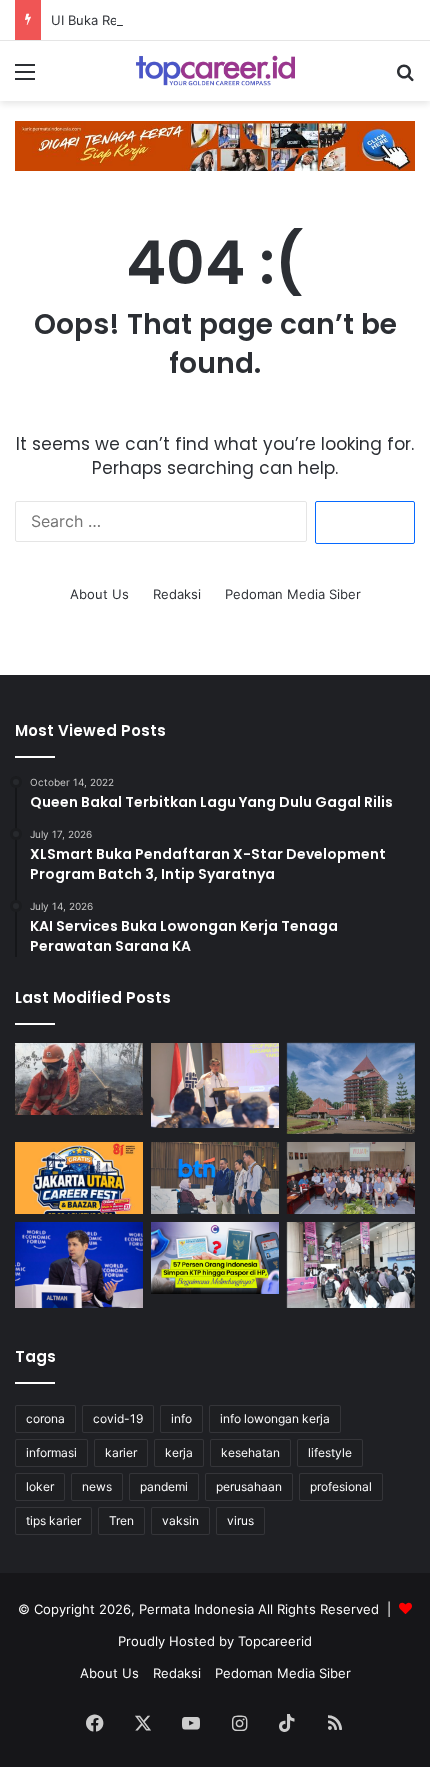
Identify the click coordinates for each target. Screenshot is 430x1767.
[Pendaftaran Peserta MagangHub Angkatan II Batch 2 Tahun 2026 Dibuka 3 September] (215, 1085)
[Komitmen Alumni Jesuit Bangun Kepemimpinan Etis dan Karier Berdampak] (351, 1178)
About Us (99, 594)
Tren (121, 1520)
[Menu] (25, 78)
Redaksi (177, 594)
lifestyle (330, 1452)
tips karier (53, 1520)
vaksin (180, 1520)
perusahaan (249, 1486)
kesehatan (250, 1452)
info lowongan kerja (275, 1418)
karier (121, 1452)
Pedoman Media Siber (293, 594)
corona (45, 1418)
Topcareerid (275, 1641)
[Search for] (405, 78)
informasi (51, 1452)
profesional (341, 1486)
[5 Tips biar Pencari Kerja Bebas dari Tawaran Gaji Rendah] (351, 1264)
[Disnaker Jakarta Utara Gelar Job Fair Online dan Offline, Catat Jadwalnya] (79, 1178)
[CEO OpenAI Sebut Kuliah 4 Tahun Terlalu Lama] (79, 1264)
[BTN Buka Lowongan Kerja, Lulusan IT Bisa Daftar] (215, 1178)
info (181, 1418)
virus (240, 1520)
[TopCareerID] (215, 71)
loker (40, 1486)
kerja (179, 1452)
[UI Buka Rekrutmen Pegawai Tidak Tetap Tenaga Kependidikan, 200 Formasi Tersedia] (351, 1088)
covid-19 (118, 1418)
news (97, 1486)
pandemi (164, 1486)
